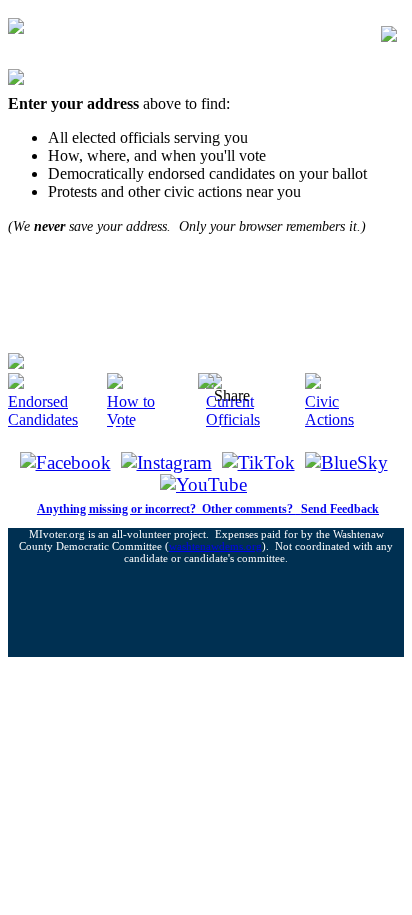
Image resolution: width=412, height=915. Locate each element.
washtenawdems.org (215, 546)
